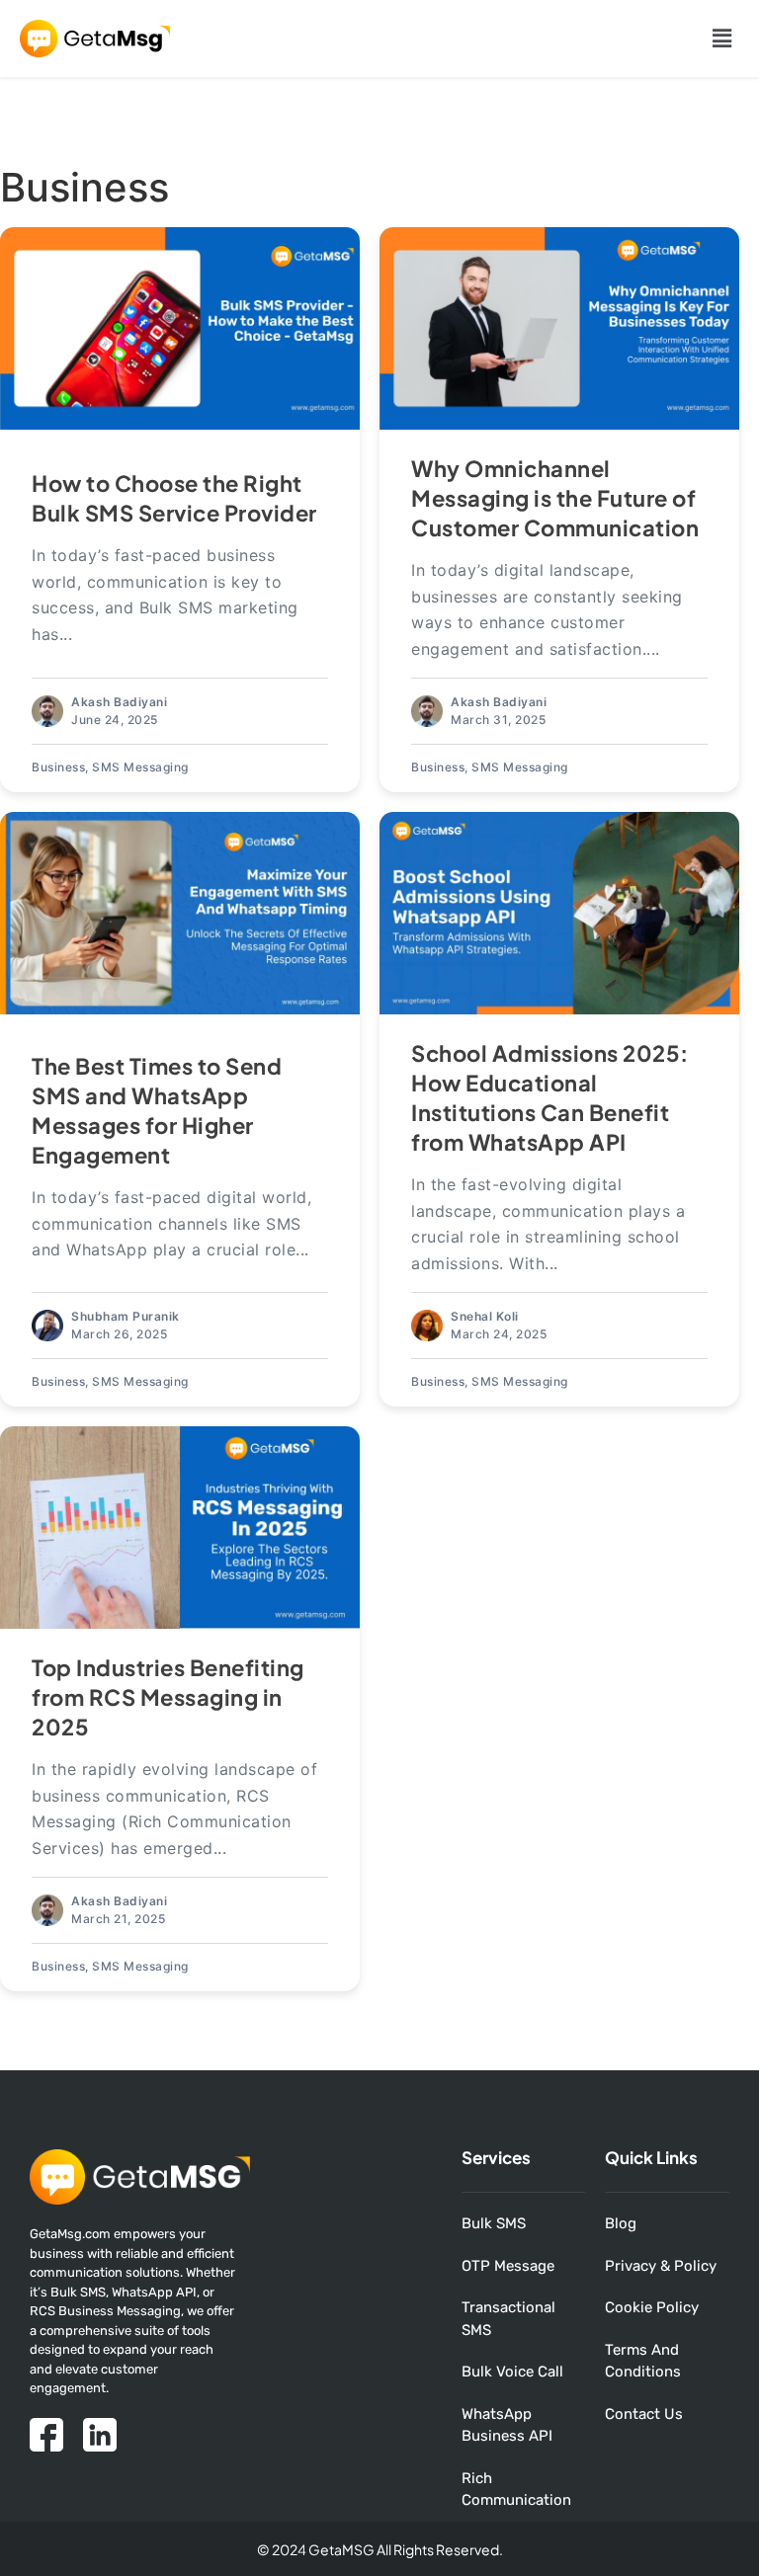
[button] (722, 38)
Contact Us (644, 2414)
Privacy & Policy (661, 2266)
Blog (621, 2223)
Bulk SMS (494, 2223)
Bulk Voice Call (512, 2372)
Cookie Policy (652, 2307)
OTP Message (508, 2266)
